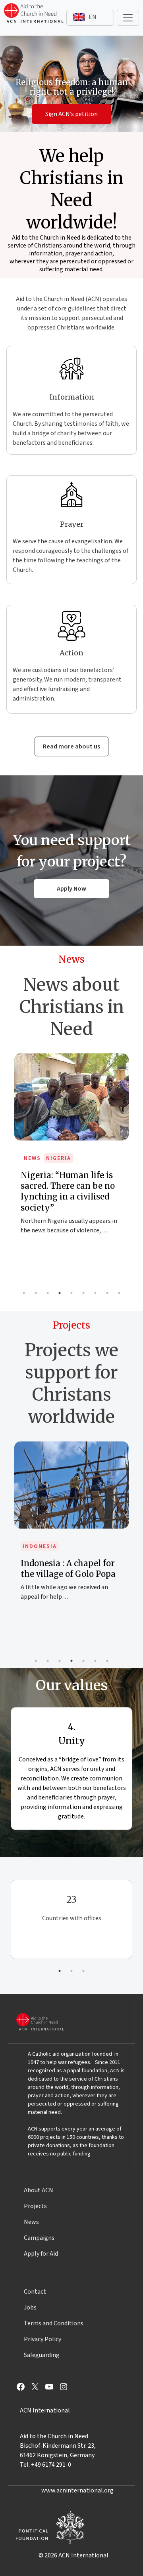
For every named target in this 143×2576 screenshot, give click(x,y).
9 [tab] (119, 1293)
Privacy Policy (43, 2339)
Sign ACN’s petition (71, 114)
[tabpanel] (71, 1152)
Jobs (30, 2308)
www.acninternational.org (77, 2490)
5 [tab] (71, 1293)
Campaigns (39, 2238)
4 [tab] (60, 1293)
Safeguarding (42, 2355)
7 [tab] (95, 1293)
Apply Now (71, 889)
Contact (35, 2292)
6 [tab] (83, 1293)
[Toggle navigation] (128, 18)
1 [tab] (24, 1293)
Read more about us (71, 746)
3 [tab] (48, 1293)
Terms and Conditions (54, 2323)
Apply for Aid (41, 2254)
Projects (35, 2206)
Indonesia (40, 1546)
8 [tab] (107, 1293)
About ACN (39, 2190)
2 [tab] (36, 1293)
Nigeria (59, 1158)
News (32, 1158)
